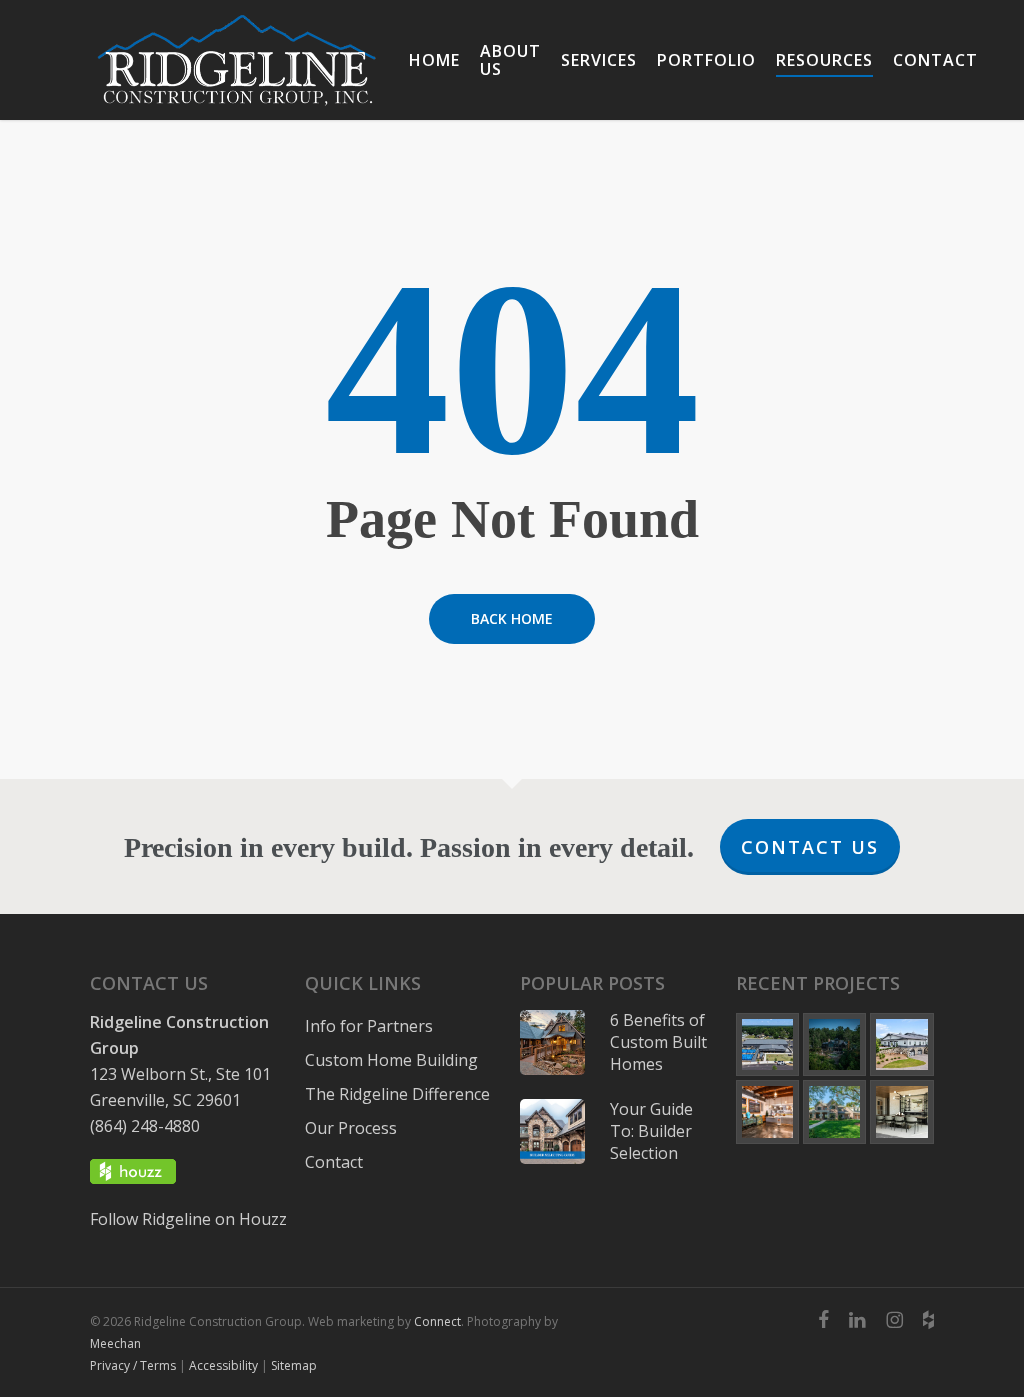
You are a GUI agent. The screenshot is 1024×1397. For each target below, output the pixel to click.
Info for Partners (369, 1026)
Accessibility (223, 1365)
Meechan (115, 1343)
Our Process (351, 1128)
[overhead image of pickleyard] (767, 1044)
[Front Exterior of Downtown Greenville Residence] (834, 1111)
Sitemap (294, 1365)
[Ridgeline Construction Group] (236, 60)
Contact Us (810, 847)
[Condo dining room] (901, 1111)
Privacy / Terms (133, 1365)
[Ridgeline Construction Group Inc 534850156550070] (823, 1320)
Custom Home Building (391, 1060)
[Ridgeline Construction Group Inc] (857, 1320)
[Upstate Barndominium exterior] (901, 1044)
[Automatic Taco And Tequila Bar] (767, 1111)
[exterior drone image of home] (834, 1044)
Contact (334, 1162)
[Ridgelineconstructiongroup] (894, 1320)
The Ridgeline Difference (397, 1094)
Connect (437, 1321)
